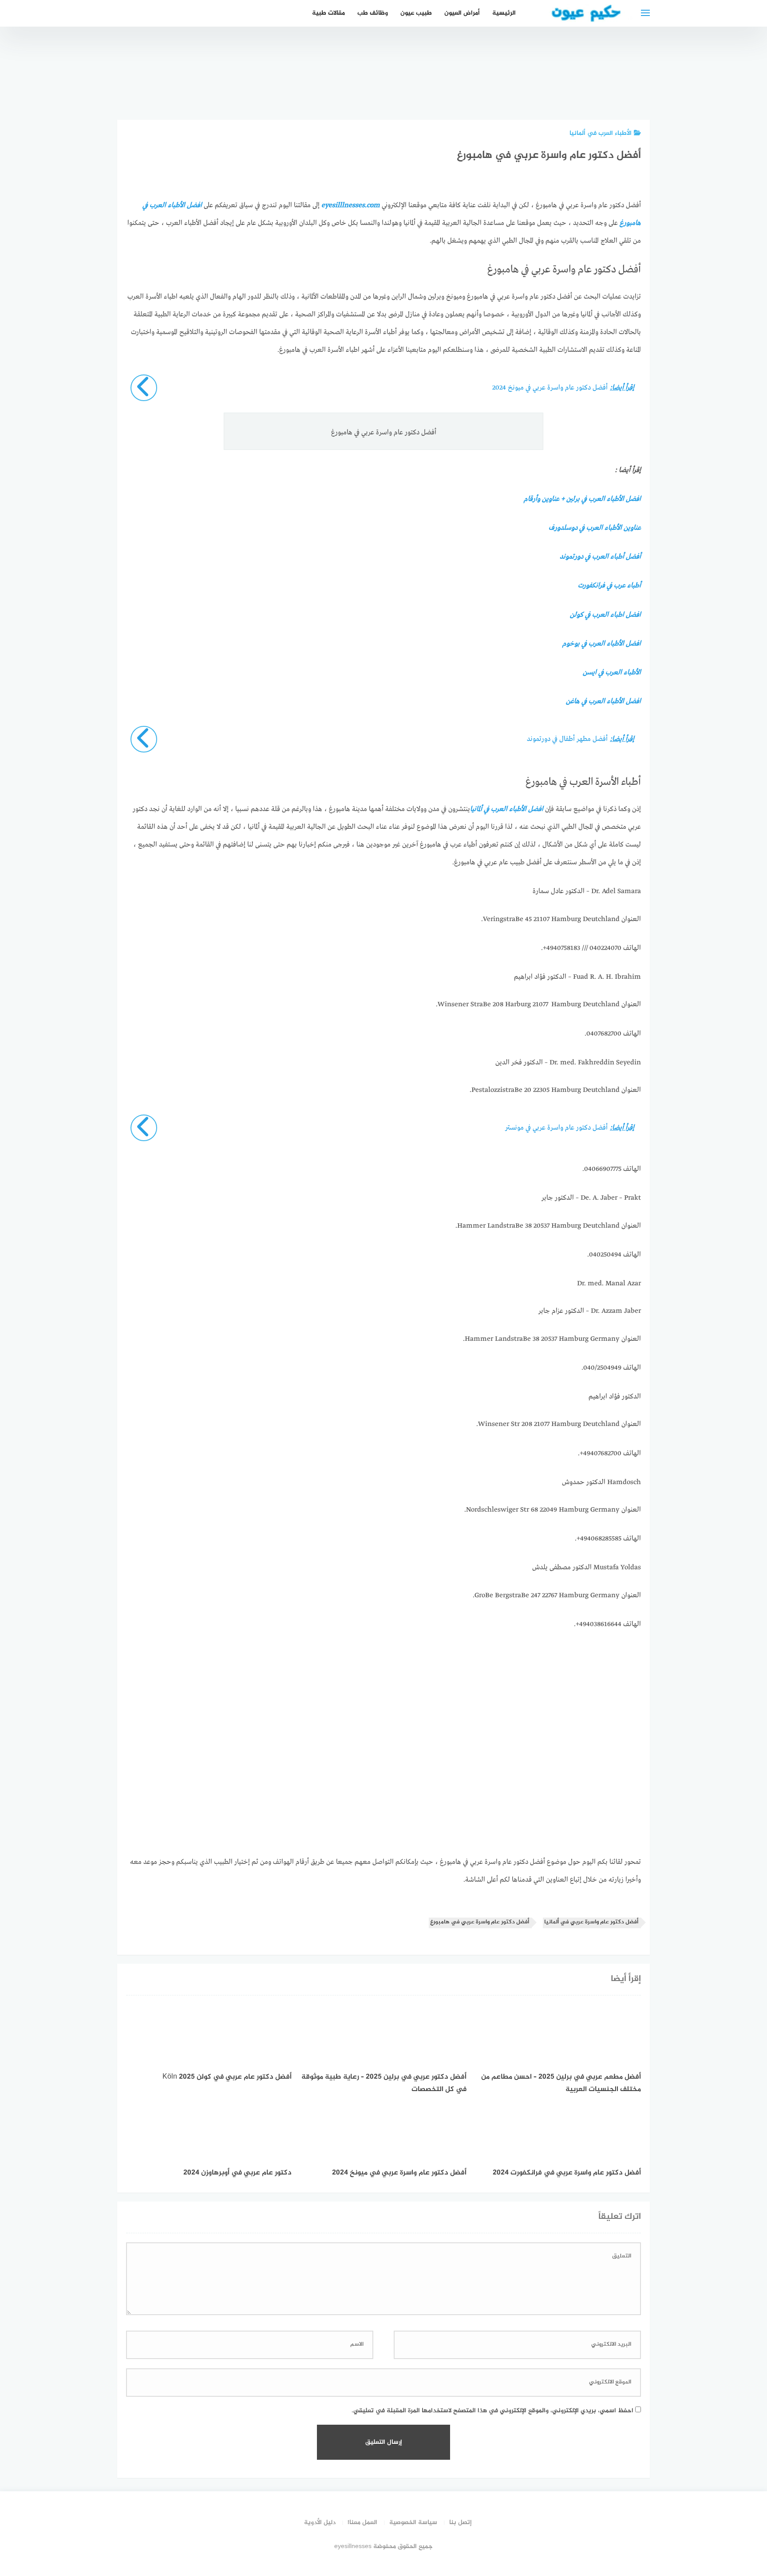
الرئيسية (504, 13)
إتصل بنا (461, 2523)
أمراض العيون (462, 13)
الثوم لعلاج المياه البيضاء (628, 92)
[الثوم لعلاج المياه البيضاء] (628, 80)
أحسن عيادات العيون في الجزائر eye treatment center (429, 73)
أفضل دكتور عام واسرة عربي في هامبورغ (480, 1922)
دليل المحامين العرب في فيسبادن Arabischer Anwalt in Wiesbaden (479, 68)
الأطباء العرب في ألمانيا (601, 133)
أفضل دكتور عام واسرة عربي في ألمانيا (591, 1922)
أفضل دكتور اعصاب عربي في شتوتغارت (528, 83)
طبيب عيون (416, 13)
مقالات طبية (328, 13)
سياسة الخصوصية (413, 2523)
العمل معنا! (362, 2523)
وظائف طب (373, 13)
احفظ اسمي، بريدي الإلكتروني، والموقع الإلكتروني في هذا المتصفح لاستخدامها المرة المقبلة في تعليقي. (492, 2411)
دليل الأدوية (320, 2523)
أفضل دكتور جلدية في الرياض (578, 87)
